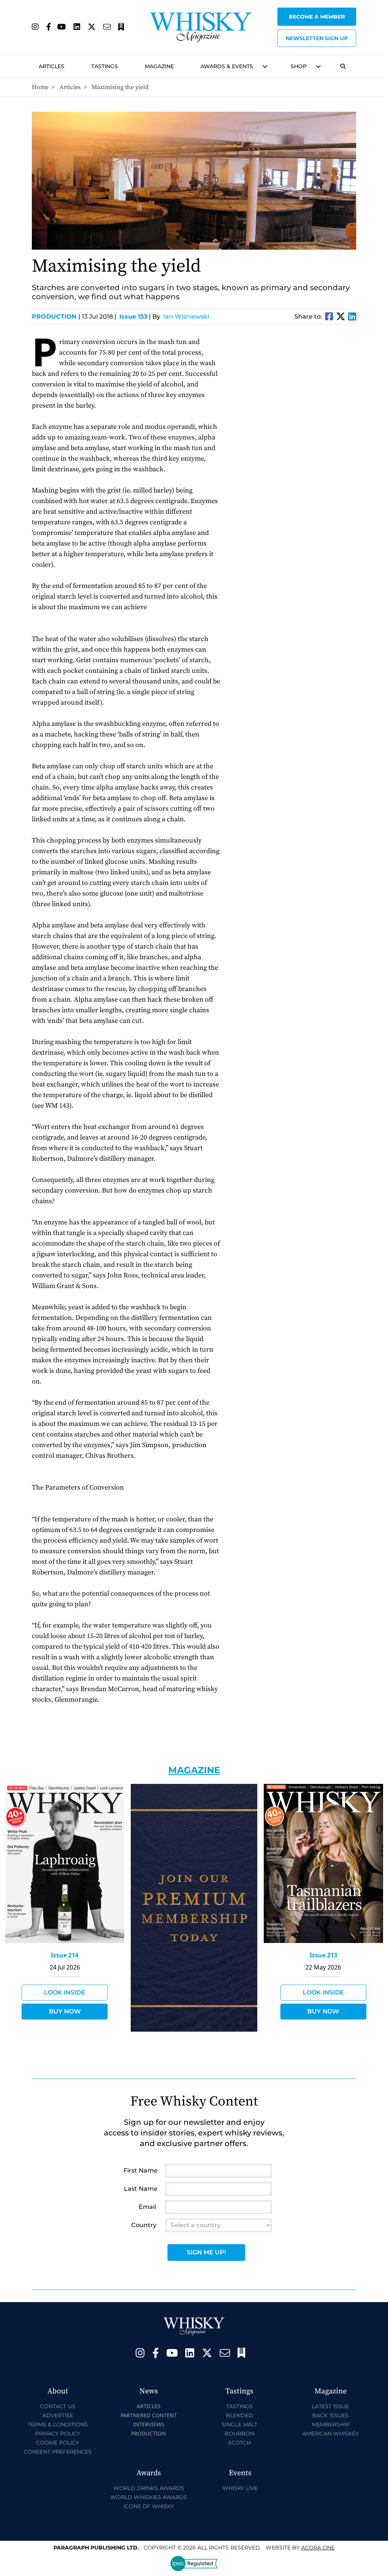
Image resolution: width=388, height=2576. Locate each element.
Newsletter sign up (317, 38)
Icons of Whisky (149, 2506)
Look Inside (65, 1992)
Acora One (318, 2548)
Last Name (141, 2189)
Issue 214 (65, 1955)
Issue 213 (323, 1955)
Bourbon (239, 2434)
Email (147, 2207)
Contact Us (58, 2406)
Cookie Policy (58, 2443)
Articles (52, 66)
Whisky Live (240, 2488)
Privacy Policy (58, 2434)
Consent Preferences (58, 2452)
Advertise (58, 2415)
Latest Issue (330, 2406)
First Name (141, 2170)
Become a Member (317, 17)
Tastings (105, 66)
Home (40, 87)
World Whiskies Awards (149, 2497)
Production (56, 317)
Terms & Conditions (58, 2424)
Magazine (159, 66)
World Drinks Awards (149, 2488)
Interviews (149, 2424)
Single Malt (239, 2424)
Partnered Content (149, 2415)
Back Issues (330, 2415)
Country (144, 2225)
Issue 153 (133, 317)
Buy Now (65, 2011)
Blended (239, 2415)
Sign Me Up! (206, 2252)
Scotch (239, 2443)
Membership (331, 2424)
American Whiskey (331, 2434)
